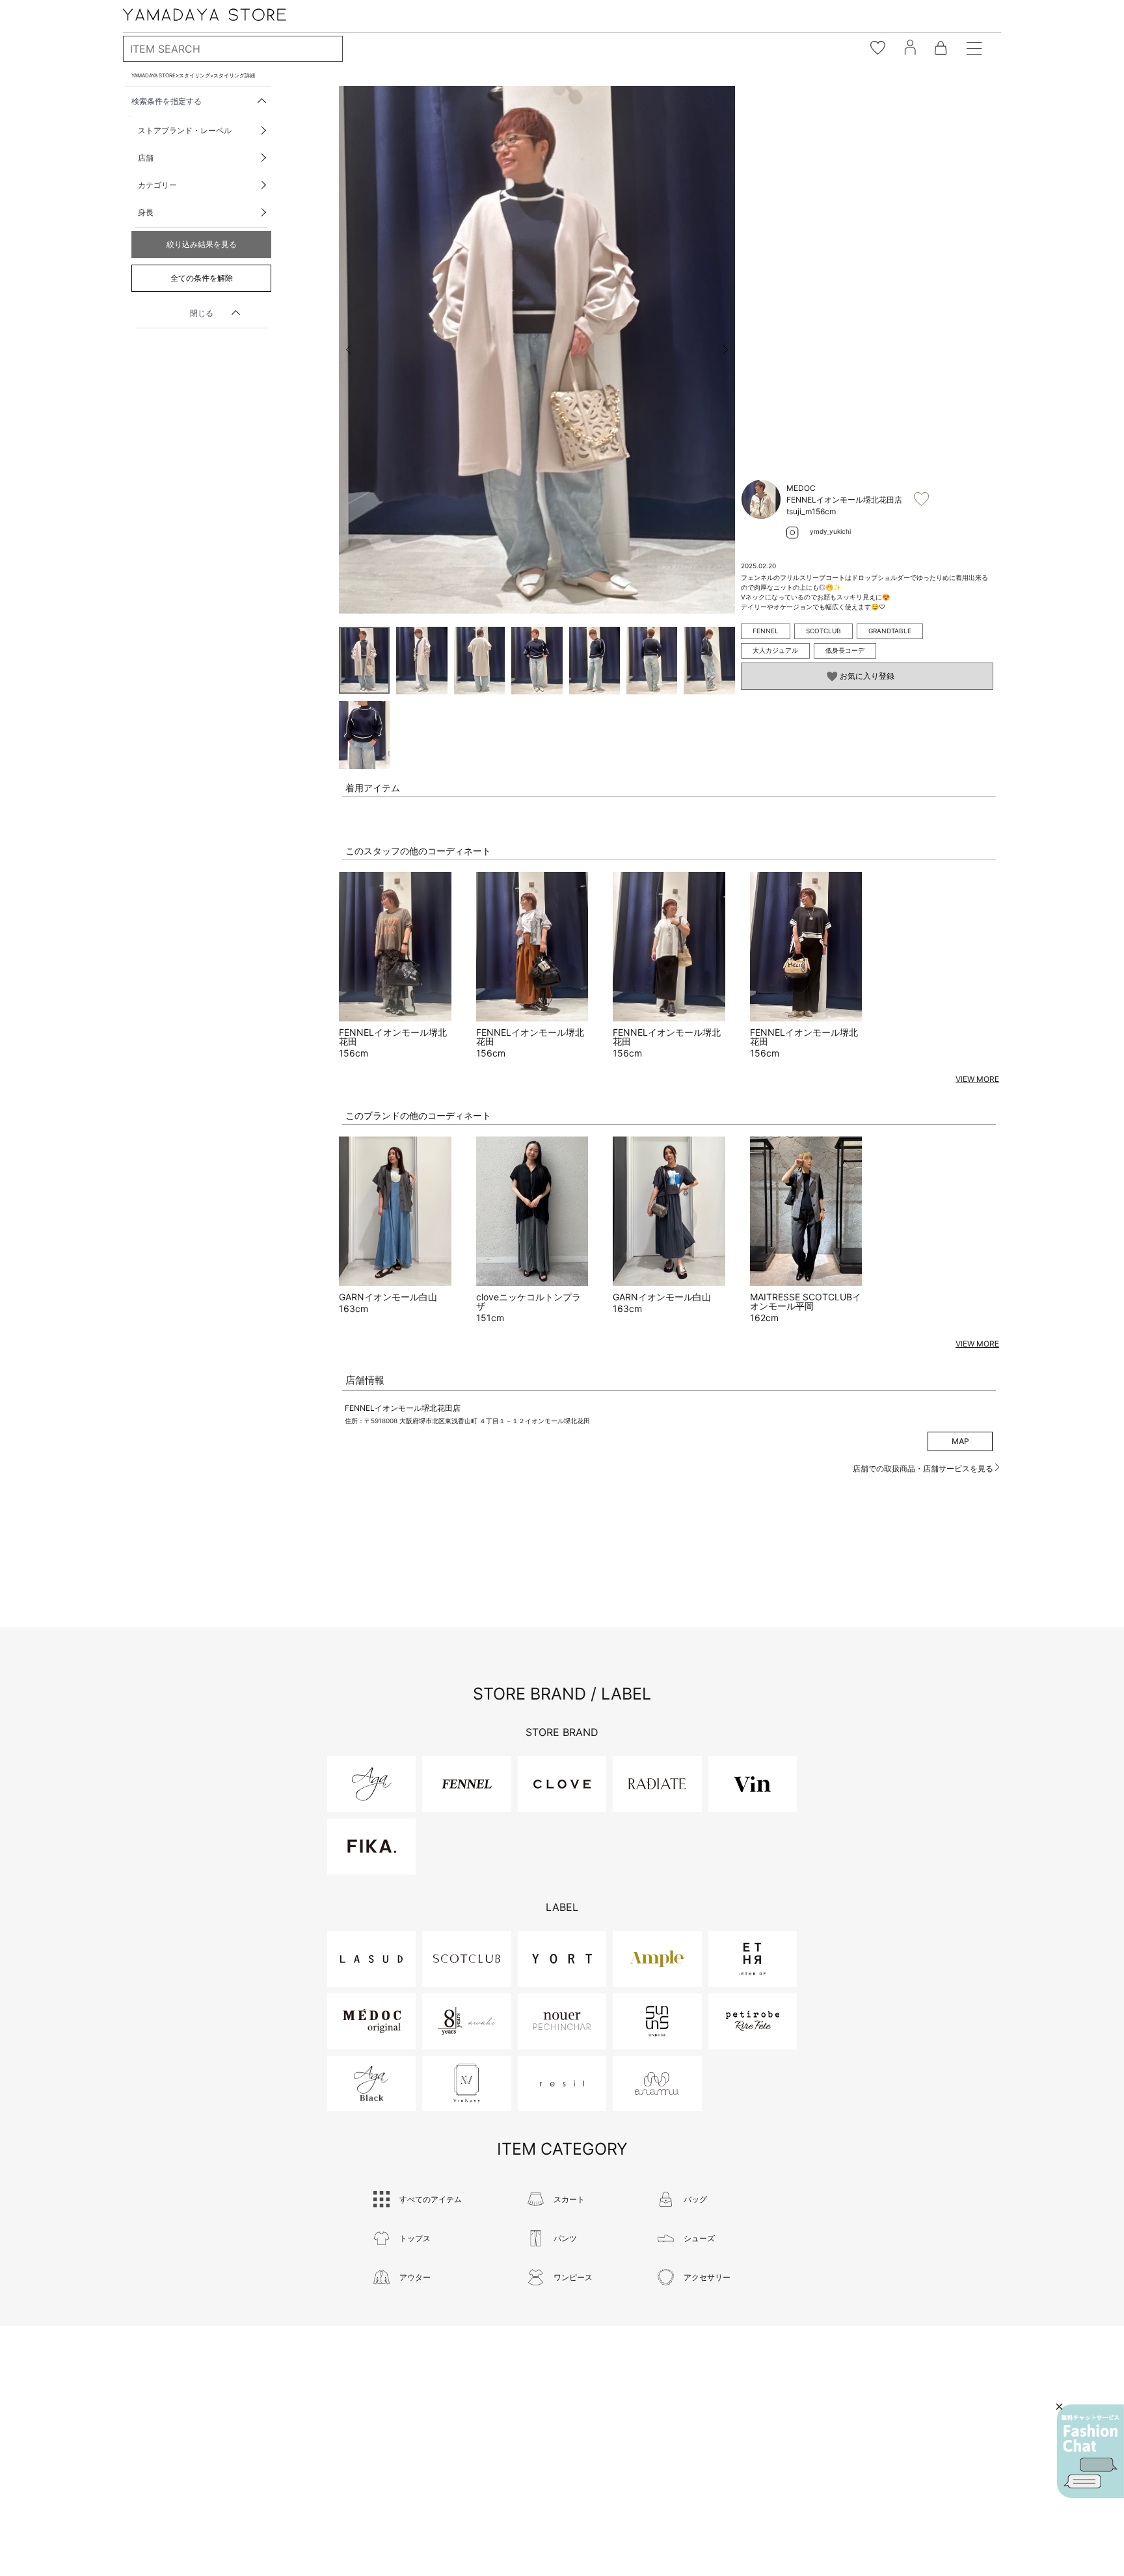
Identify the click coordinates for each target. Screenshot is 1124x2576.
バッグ (695, 2199)
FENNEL (766, 631)
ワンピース (573, 2277)
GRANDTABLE (890, 631)
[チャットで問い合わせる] (1091, 2451)
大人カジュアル (775, 650)
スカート (569, 2199)
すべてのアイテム (431, 2199)
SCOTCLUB (823, 631)
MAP (960, 1441)
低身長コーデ (845, 650)
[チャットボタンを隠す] (1059, 2407)
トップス (415, 2238)
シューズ (699, 2238)
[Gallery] (537, 350)
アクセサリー (707, 2277)
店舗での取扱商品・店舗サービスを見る (924, 1468)
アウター (415, 2277)
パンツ (565, 2238)
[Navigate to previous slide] (349, 350)
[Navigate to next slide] (725, 350)
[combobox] (233, 49)
